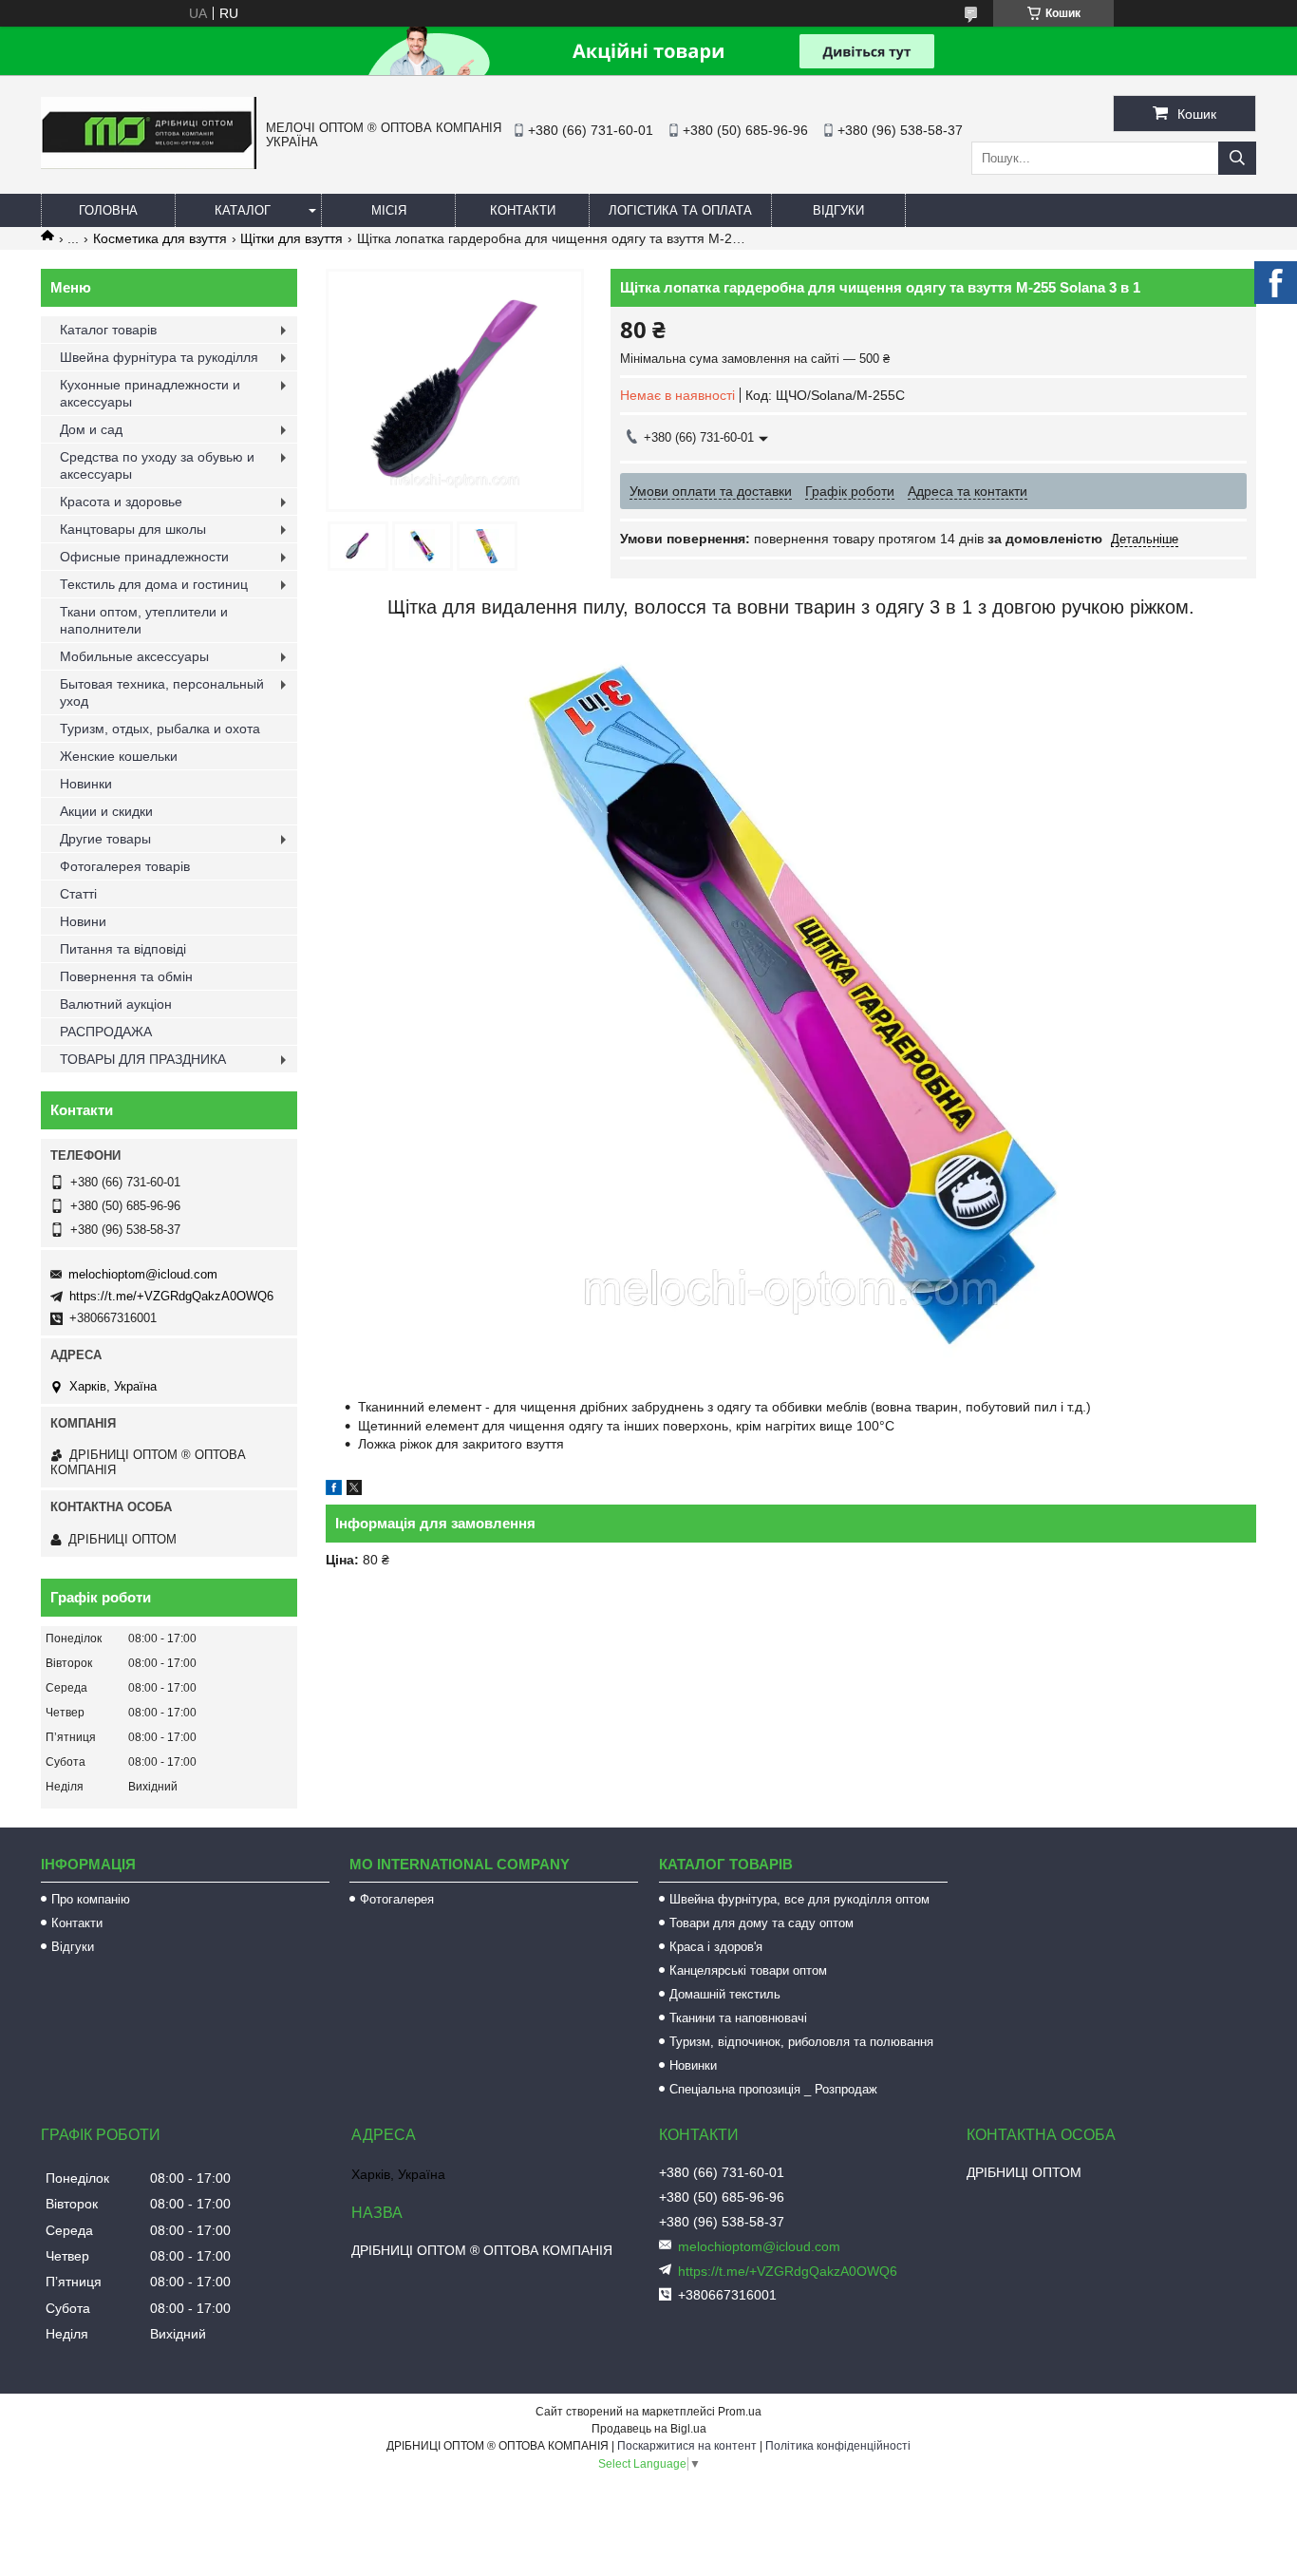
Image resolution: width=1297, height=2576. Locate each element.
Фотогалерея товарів (125, 866)
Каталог (243, 210)
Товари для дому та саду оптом (761, 1923)
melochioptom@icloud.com (143, 1274)
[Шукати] (1237, 158)
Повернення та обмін (126, 976)
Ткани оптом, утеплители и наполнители (144, 620)
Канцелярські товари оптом (748, 1970)
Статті (78, 894)
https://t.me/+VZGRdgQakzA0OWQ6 (171, 1296)
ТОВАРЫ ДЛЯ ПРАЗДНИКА (143, 1059)
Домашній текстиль (725, 1994)
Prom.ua (740, 2412)
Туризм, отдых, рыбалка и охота (160, 729)
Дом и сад (91, 429)
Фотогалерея (397, 1899)
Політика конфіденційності (838, 2446)
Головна (108, 210)
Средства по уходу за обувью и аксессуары (157, 465)
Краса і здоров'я (716, 1947)
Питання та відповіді (123, 949)
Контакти (523, 210)
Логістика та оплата (680, 210)
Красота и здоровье (121, 502)
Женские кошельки (119, 756)
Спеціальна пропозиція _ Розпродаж (773, 2089)
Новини (83, 921)
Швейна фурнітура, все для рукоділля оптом (799, 1899)
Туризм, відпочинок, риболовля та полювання (801, 2042)
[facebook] (334, 1490)
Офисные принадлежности (144, 557)
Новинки (86, 784)
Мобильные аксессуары (134, 656)
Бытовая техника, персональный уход (162, 692)
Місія (389, 210)
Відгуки (838, 210)
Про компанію (91, 1899)
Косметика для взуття (160, 238)
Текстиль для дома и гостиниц (154, 584)
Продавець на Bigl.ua (649, 2429)
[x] (354, 1490)
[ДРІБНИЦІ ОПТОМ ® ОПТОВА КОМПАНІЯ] (149, 164)
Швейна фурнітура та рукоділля (159, 357)
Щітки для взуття (291, 238)
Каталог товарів (108, 330)
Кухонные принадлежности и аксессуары (150, 393)
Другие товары (105, 839)
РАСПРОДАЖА (106, 1032)
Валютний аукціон (116, 1004)
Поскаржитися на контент (687, 2446)
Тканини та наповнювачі (738, 2018)
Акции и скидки (106, 811)
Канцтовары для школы (133, 529)
